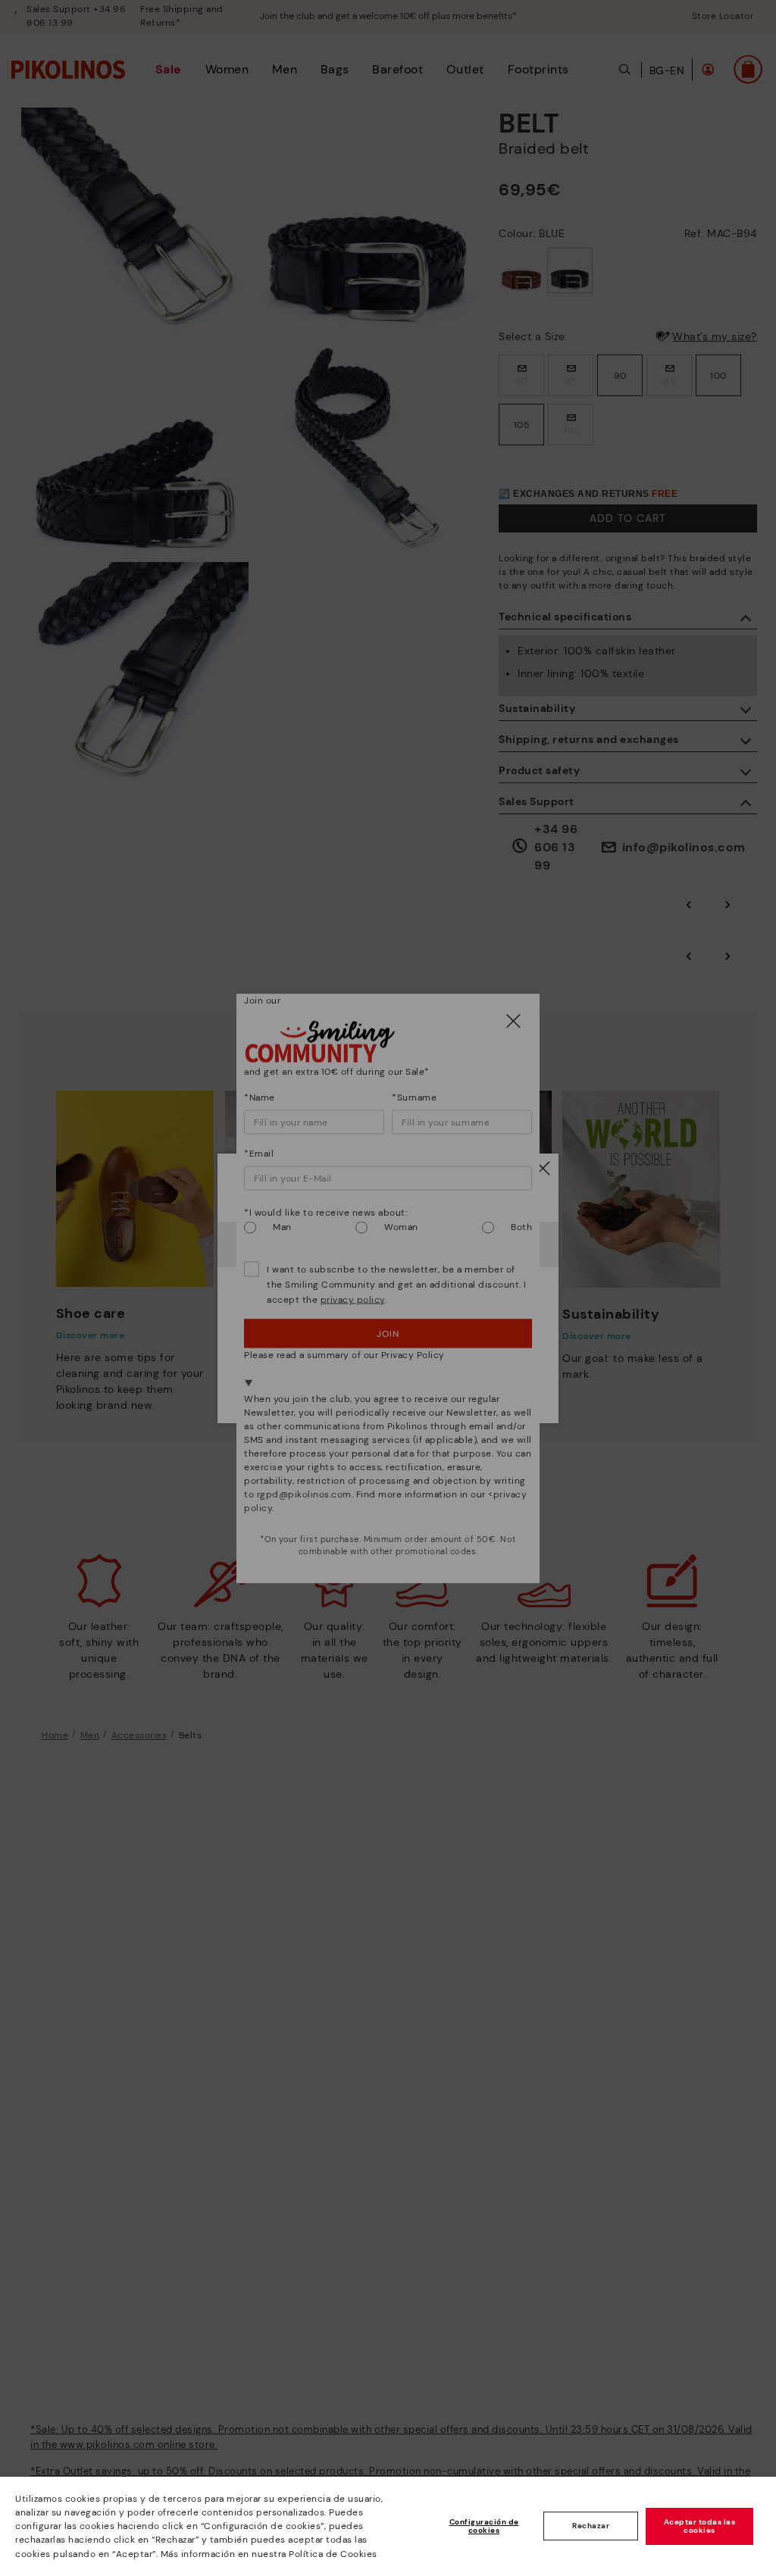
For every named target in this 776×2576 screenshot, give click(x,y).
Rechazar (591, 2526)
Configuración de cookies (484, 2526)
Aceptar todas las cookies (700, 2526)
